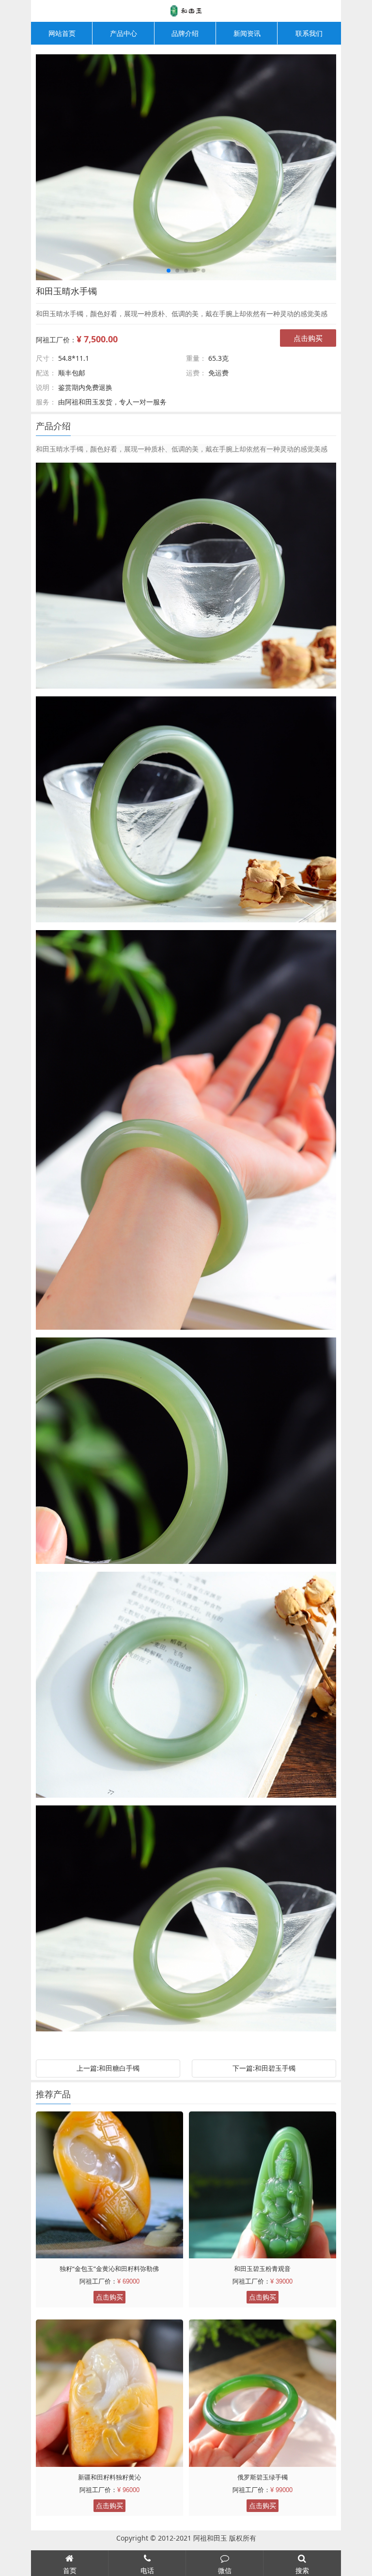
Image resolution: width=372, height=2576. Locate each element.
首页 (70, 2570)
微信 (225, 2570)
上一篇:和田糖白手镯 (108, 2068)
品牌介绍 (185, 33)
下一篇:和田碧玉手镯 (264, 2068)
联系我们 (309, 33)
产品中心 (124, 33)
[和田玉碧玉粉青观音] (263, 2185)
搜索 (302, 2570)
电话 (147, 2570)
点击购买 (308, 338)
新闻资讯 (247, 33)
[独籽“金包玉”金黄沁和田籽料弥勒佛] (109, 2185)
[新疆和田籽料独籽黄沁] (109, 2393)
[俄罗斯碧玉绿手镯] (263, 2393)
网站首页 (62, 33)
